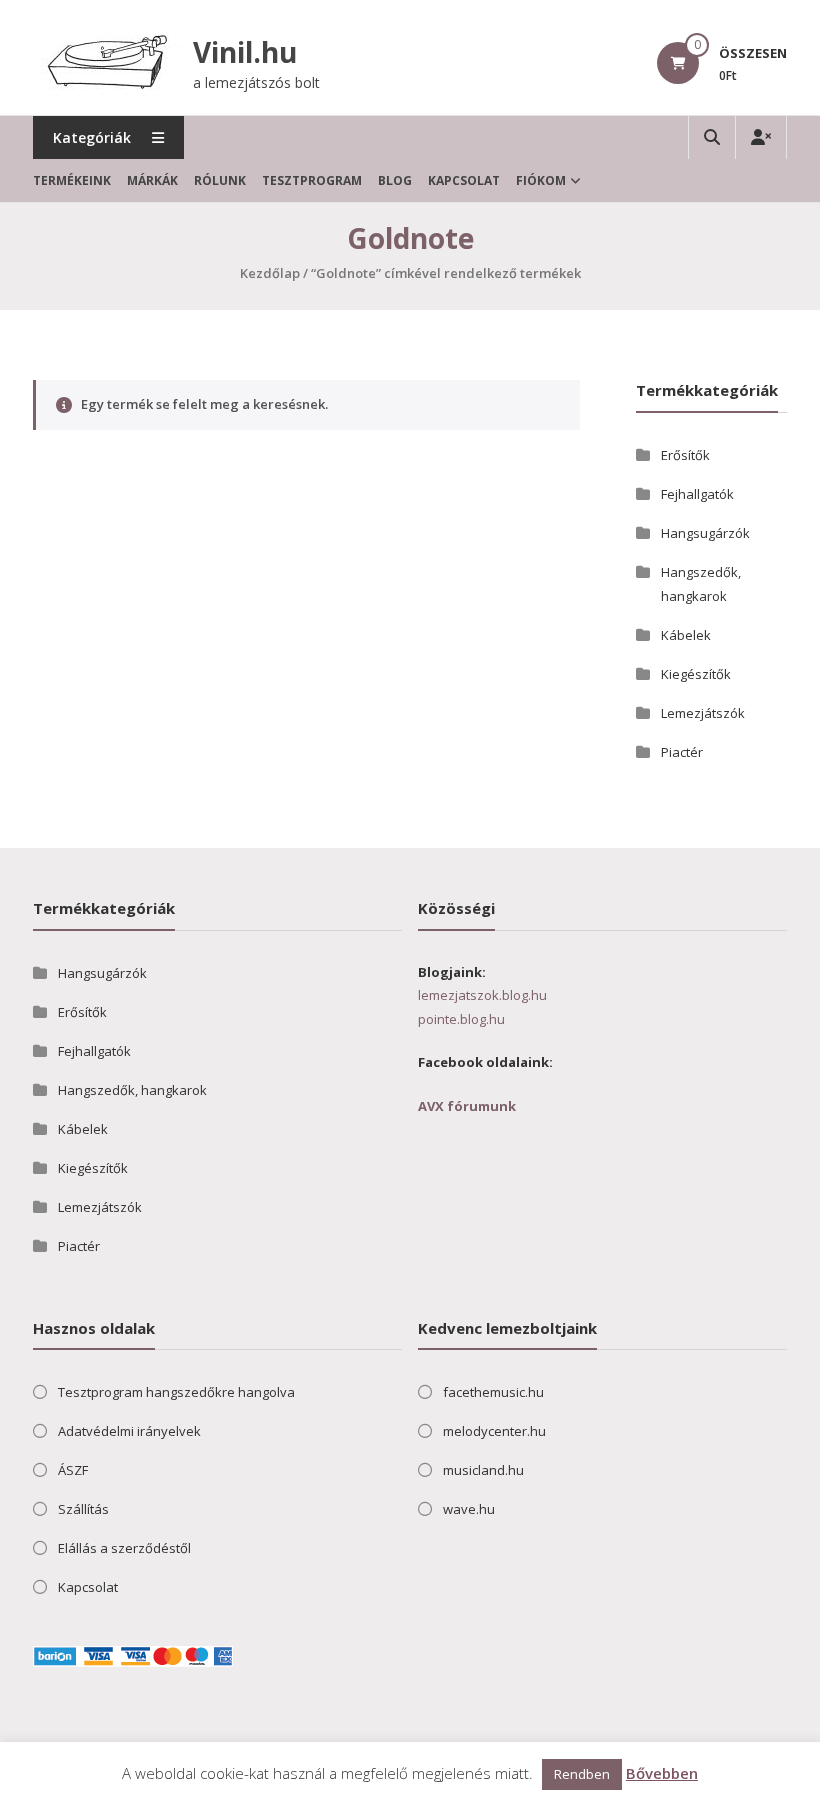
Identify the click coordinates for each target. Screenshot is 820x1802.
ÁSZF (73, 1470)
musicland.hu (483, 1470)
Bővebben (662, 1773)
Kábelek (686, 635)
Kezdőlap (270, 273)
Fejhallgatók (697, 494)
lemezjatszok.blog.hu (482, 995)
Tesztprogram (312, 180)
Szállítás (83, 1509)
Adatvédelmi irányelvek (129, 1431)
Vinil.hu (245, 52)
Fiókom (541, 180)
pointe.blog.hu (461, 1019)
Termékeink (72, 180)
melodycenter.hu (494, 1431)
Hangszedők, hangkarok (132, 1090)
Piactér (682, 752)
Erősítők (685, 455)
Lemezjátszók (703, 713)
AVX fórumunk (467, 1106)
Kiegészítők (696, 674)
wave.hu (469, 1509)
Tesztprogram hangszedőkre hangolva (176, 1392)
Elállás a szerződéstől (124, 1548)
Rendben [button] (582, 1774)
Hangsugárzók (705, 533)
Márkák (152, 180)
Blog (395, 180)
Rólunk (220, 180)
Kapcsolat (464, 180)
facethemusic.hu (493, 1392)
